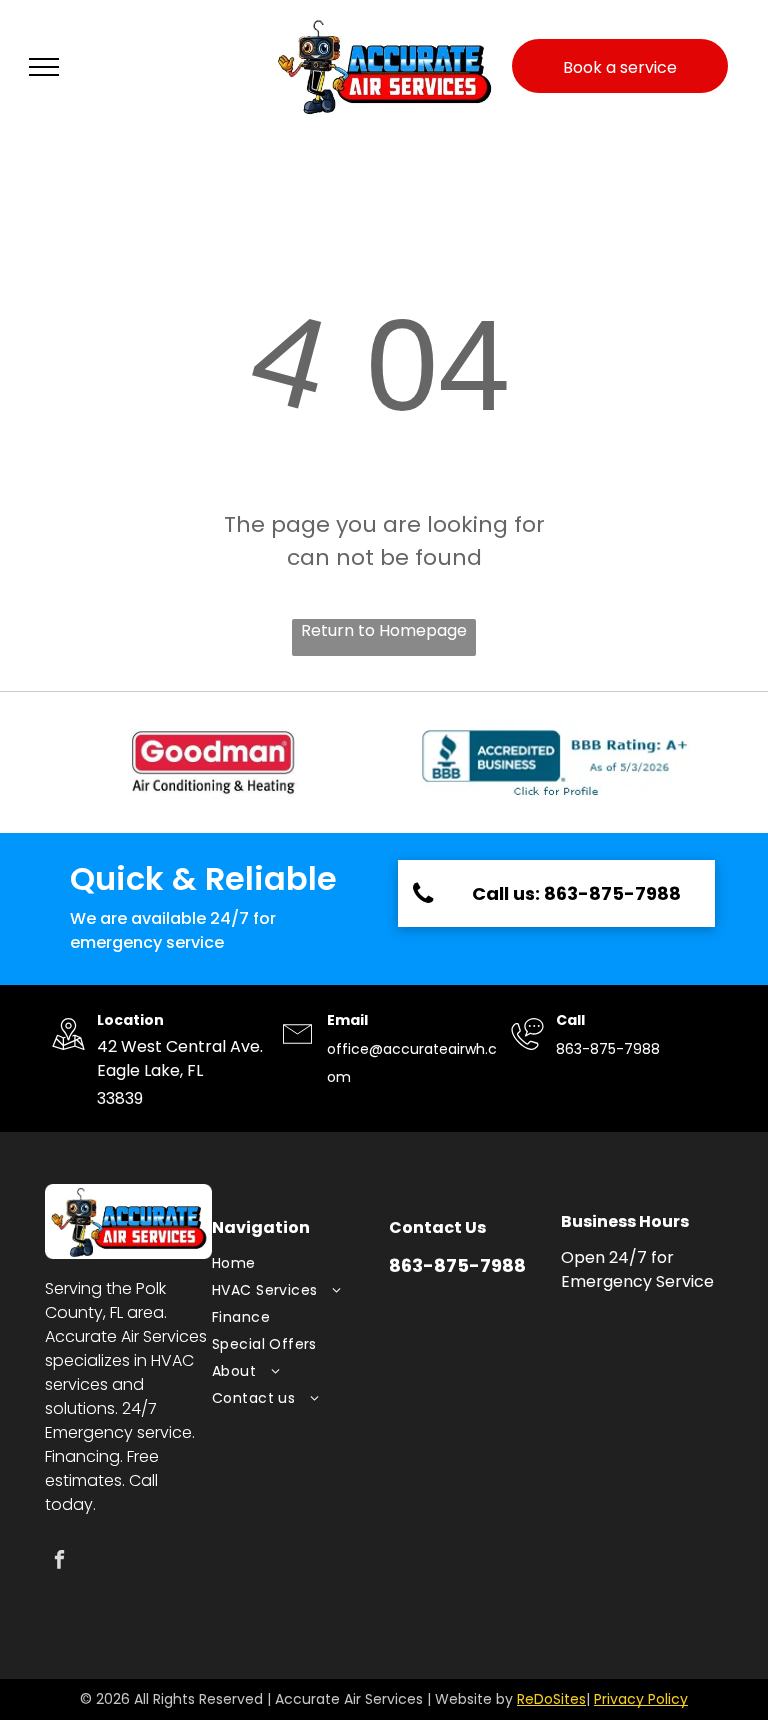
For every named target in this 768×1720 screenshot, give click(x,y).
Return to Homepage (384, 630)
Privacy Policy (641, 1699)
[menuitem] (290, 1263)
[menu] (44, 67)
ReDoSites (551, 1699)
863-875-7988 (608, 1049)
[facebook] (59, 1562)
